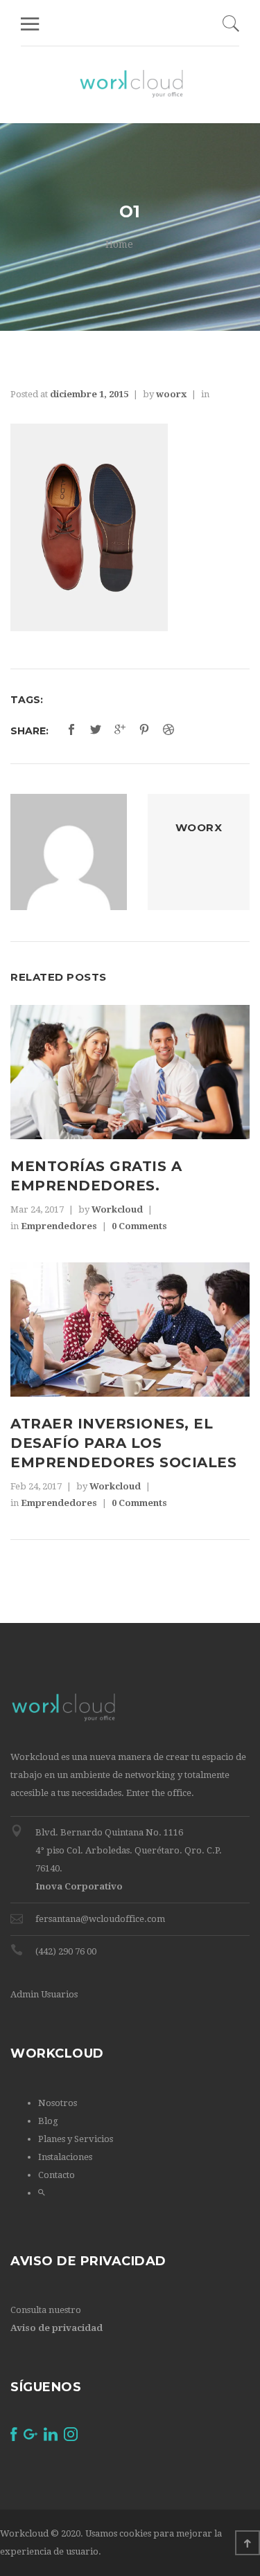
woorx (171, 394)
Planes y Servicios (76, 2139)
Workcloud (117, 1209)
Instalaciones (65, 2157)
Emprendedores (59, 1226)
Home (119, 244)
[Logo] (131, 84)
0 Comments (139, 1226)
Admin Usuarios (44, 1994)
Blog (48, 2121)
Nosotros (58, 2103)
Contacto (57, 2175)
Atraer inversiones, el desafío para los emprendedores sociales (123, 1443)
